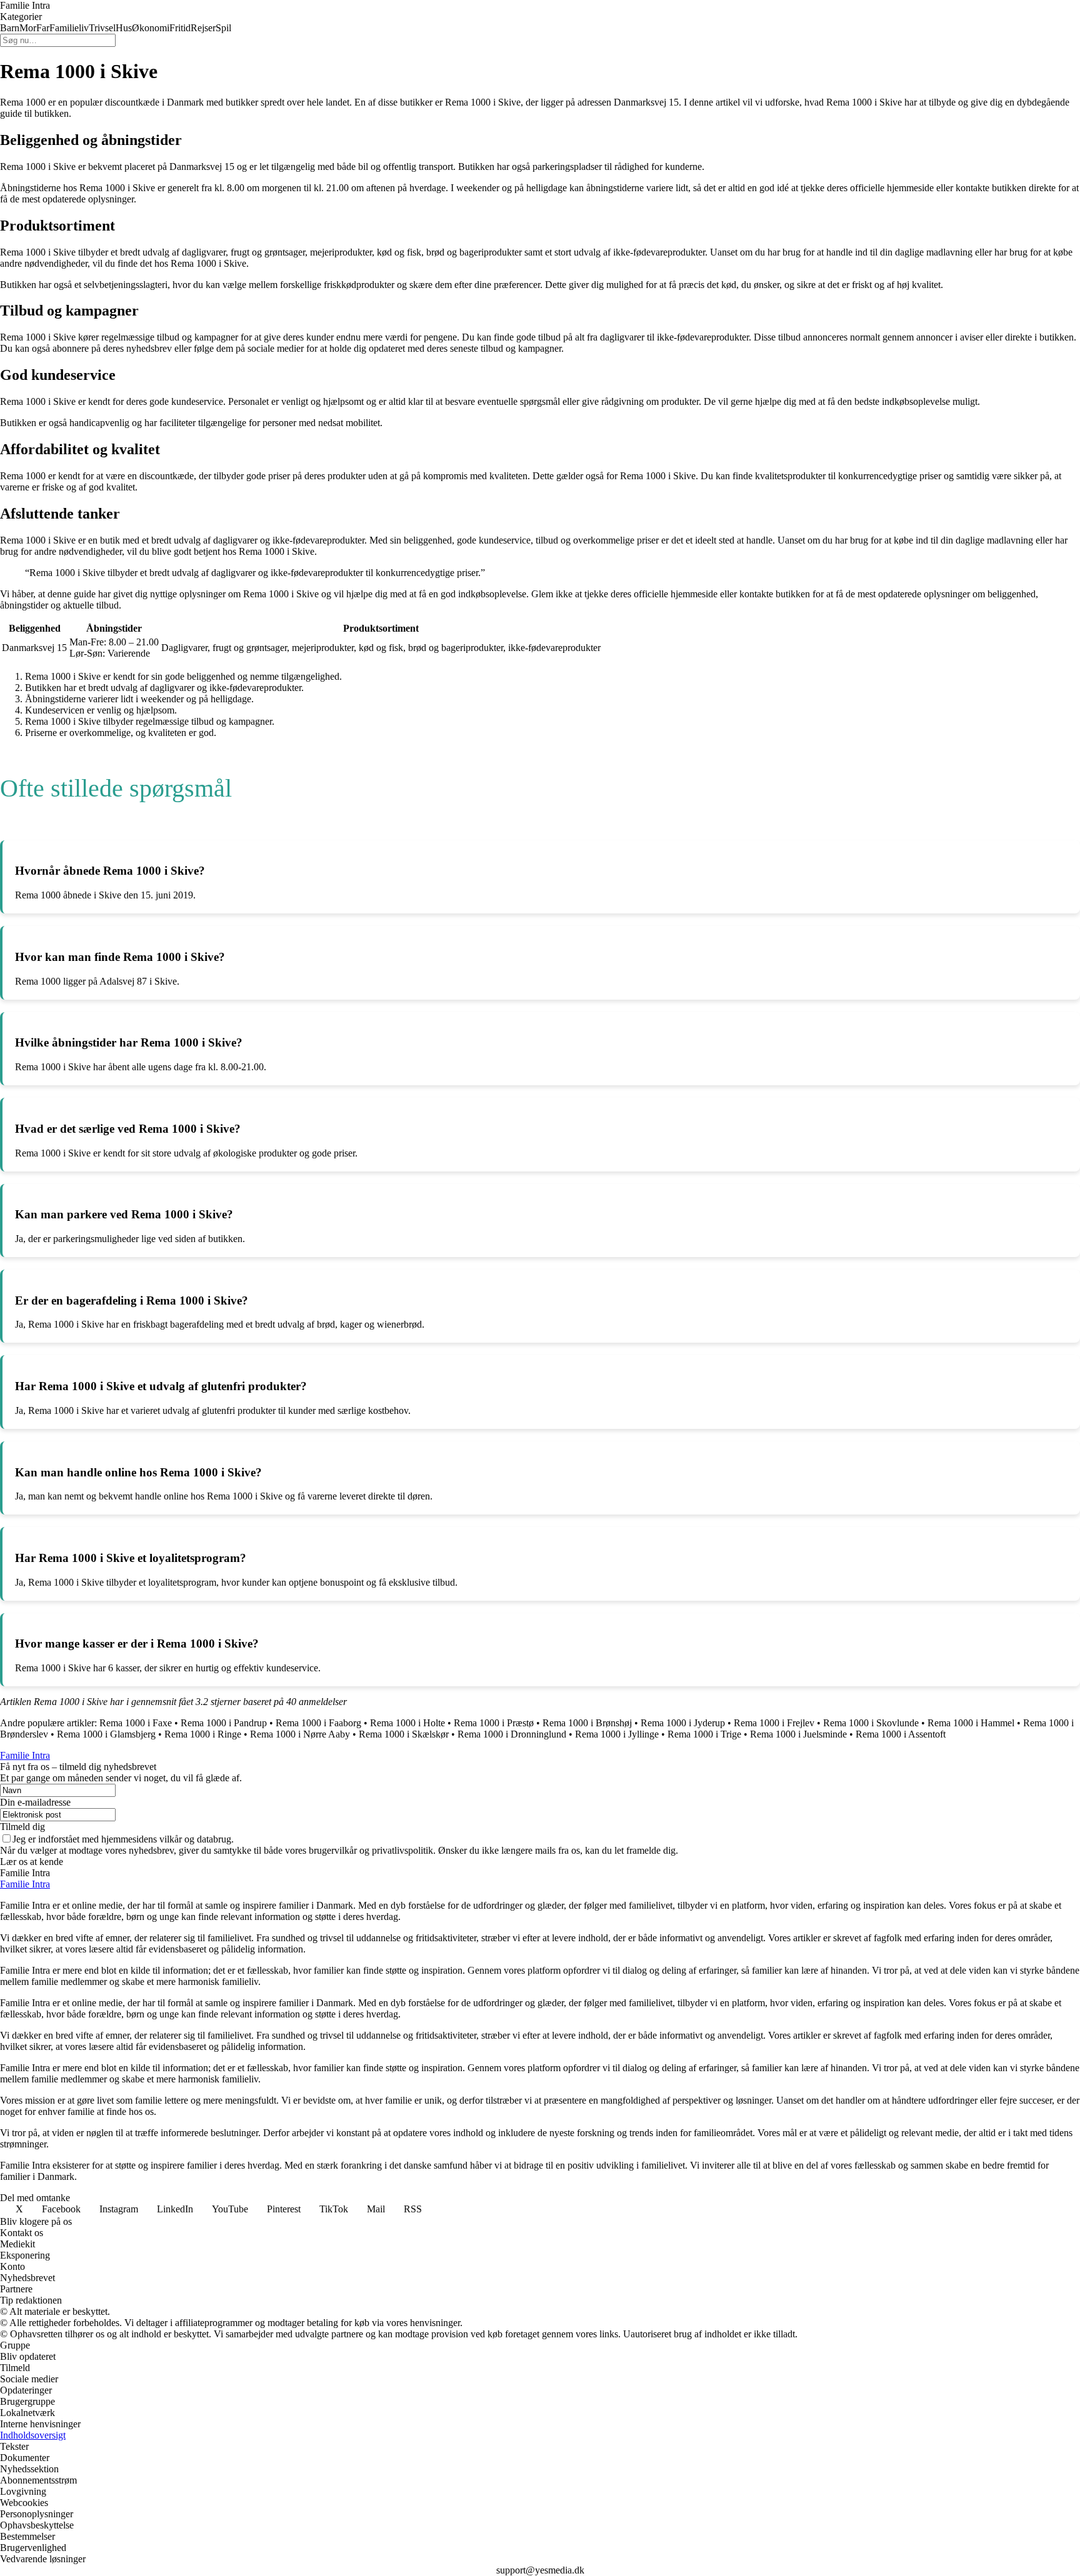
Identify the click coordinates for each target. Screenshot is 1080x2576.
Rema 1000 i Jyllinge (617, 1734)
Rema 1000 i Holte (407, 1723)
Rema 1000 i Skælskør (404, 1734)
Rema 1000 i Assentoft (901, 1734)
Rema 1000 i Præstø (494, 1723)
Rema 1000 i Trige (704, 1734)
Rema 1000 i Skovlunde (871, 1723)
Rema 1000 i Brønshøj (587, 1723)
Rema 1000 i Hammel (971, 1723)
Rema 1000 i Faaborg (318, 1723)
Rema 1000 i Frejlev (774, 1723)
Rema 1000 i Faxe (136, 1723)
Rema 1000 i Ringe (203, 1734)
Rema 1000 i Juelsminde (798, 1734)
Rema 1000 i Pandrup (224, 1723)
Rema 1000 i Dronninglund (512, 1734)
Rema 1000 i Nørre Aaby (300, 1734)
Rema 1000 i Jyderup (683, 1723)
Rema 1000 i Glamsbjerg (106, 1734)
